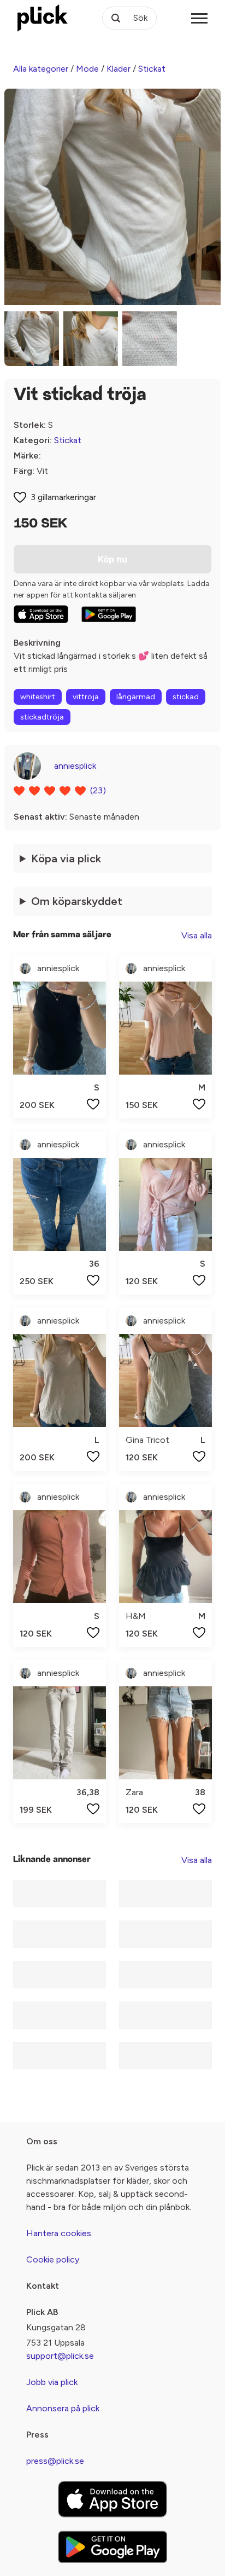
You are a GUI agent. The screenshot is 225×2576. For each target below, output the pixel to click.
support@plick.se (60, 2356)
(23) (98, 790)
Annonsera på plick (63, 2408)
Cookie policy (53, 2259)
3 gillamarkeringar (63, 497)
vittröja (86, 697)
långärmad (136, 697)
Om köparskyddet (77, 901)
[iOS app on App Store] (41, 614)
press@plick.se (55, 2461)
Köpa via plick (66, 858)
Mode (87, 69)
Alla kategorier (41, 69)
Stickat (152, 69)
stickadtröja (42, 717)
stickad (186, 697)
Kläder (119, 69)
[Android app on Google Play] (109, 614)
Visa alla (197, 935)
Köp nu (112, 559)
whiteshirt (38, 697)
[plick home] (43, 18)
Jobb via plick (52, 2382)
